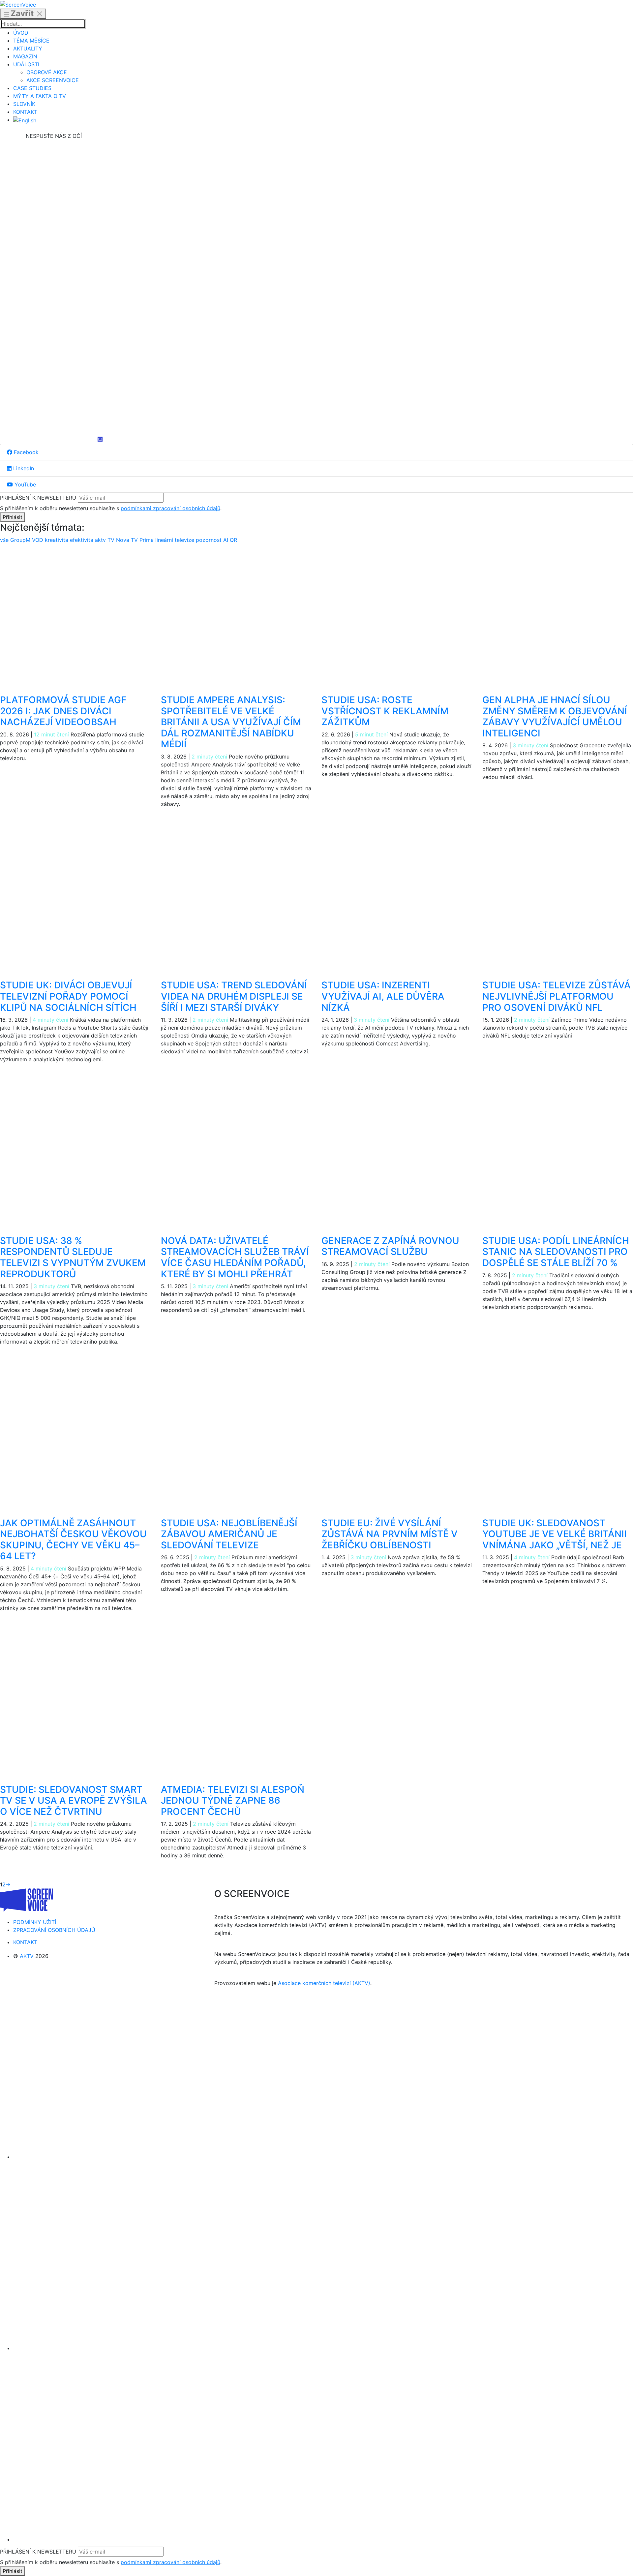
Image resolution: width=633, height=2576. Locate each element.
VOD (38, 540)
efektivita (82, 540)
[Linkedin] (54, 288)
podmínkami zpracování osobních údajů (170, 508)
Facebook (25, 452)
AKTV (27, 1956)
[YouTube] (54, 387)
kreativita (57, 540)
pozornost (210, 540)
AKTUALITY (28, 48)
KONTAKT (25, 112)
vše (5, 540)
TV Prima (143, 540)
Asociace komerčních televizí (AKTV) (324, 1983)
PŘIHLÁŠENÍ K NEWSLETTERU (38, 498)
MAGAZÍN (25, 56)
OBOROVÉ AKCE (47, 72)
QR (233, 540)
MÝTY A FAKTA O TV (40, 96)
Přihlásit (13, 517)
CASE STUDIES (32, 88)
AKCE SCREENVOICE (53, 80)
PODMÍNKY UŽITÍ (35, 1922)
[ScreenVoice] (18, 4)
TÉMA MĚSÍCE (31, 41)
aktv (101, 540)
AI (226, 540)
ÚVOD (21, 33)
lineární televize (176, 540)
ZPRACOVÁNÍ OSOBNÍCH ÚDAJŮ (54, 1930)
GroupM (21, 540)
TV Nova (119, 540)
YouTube (24, 484)
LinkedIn (23, 468)
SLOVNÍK (24, 104)
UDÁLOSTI (26, 64)
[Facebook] (54, 189)
